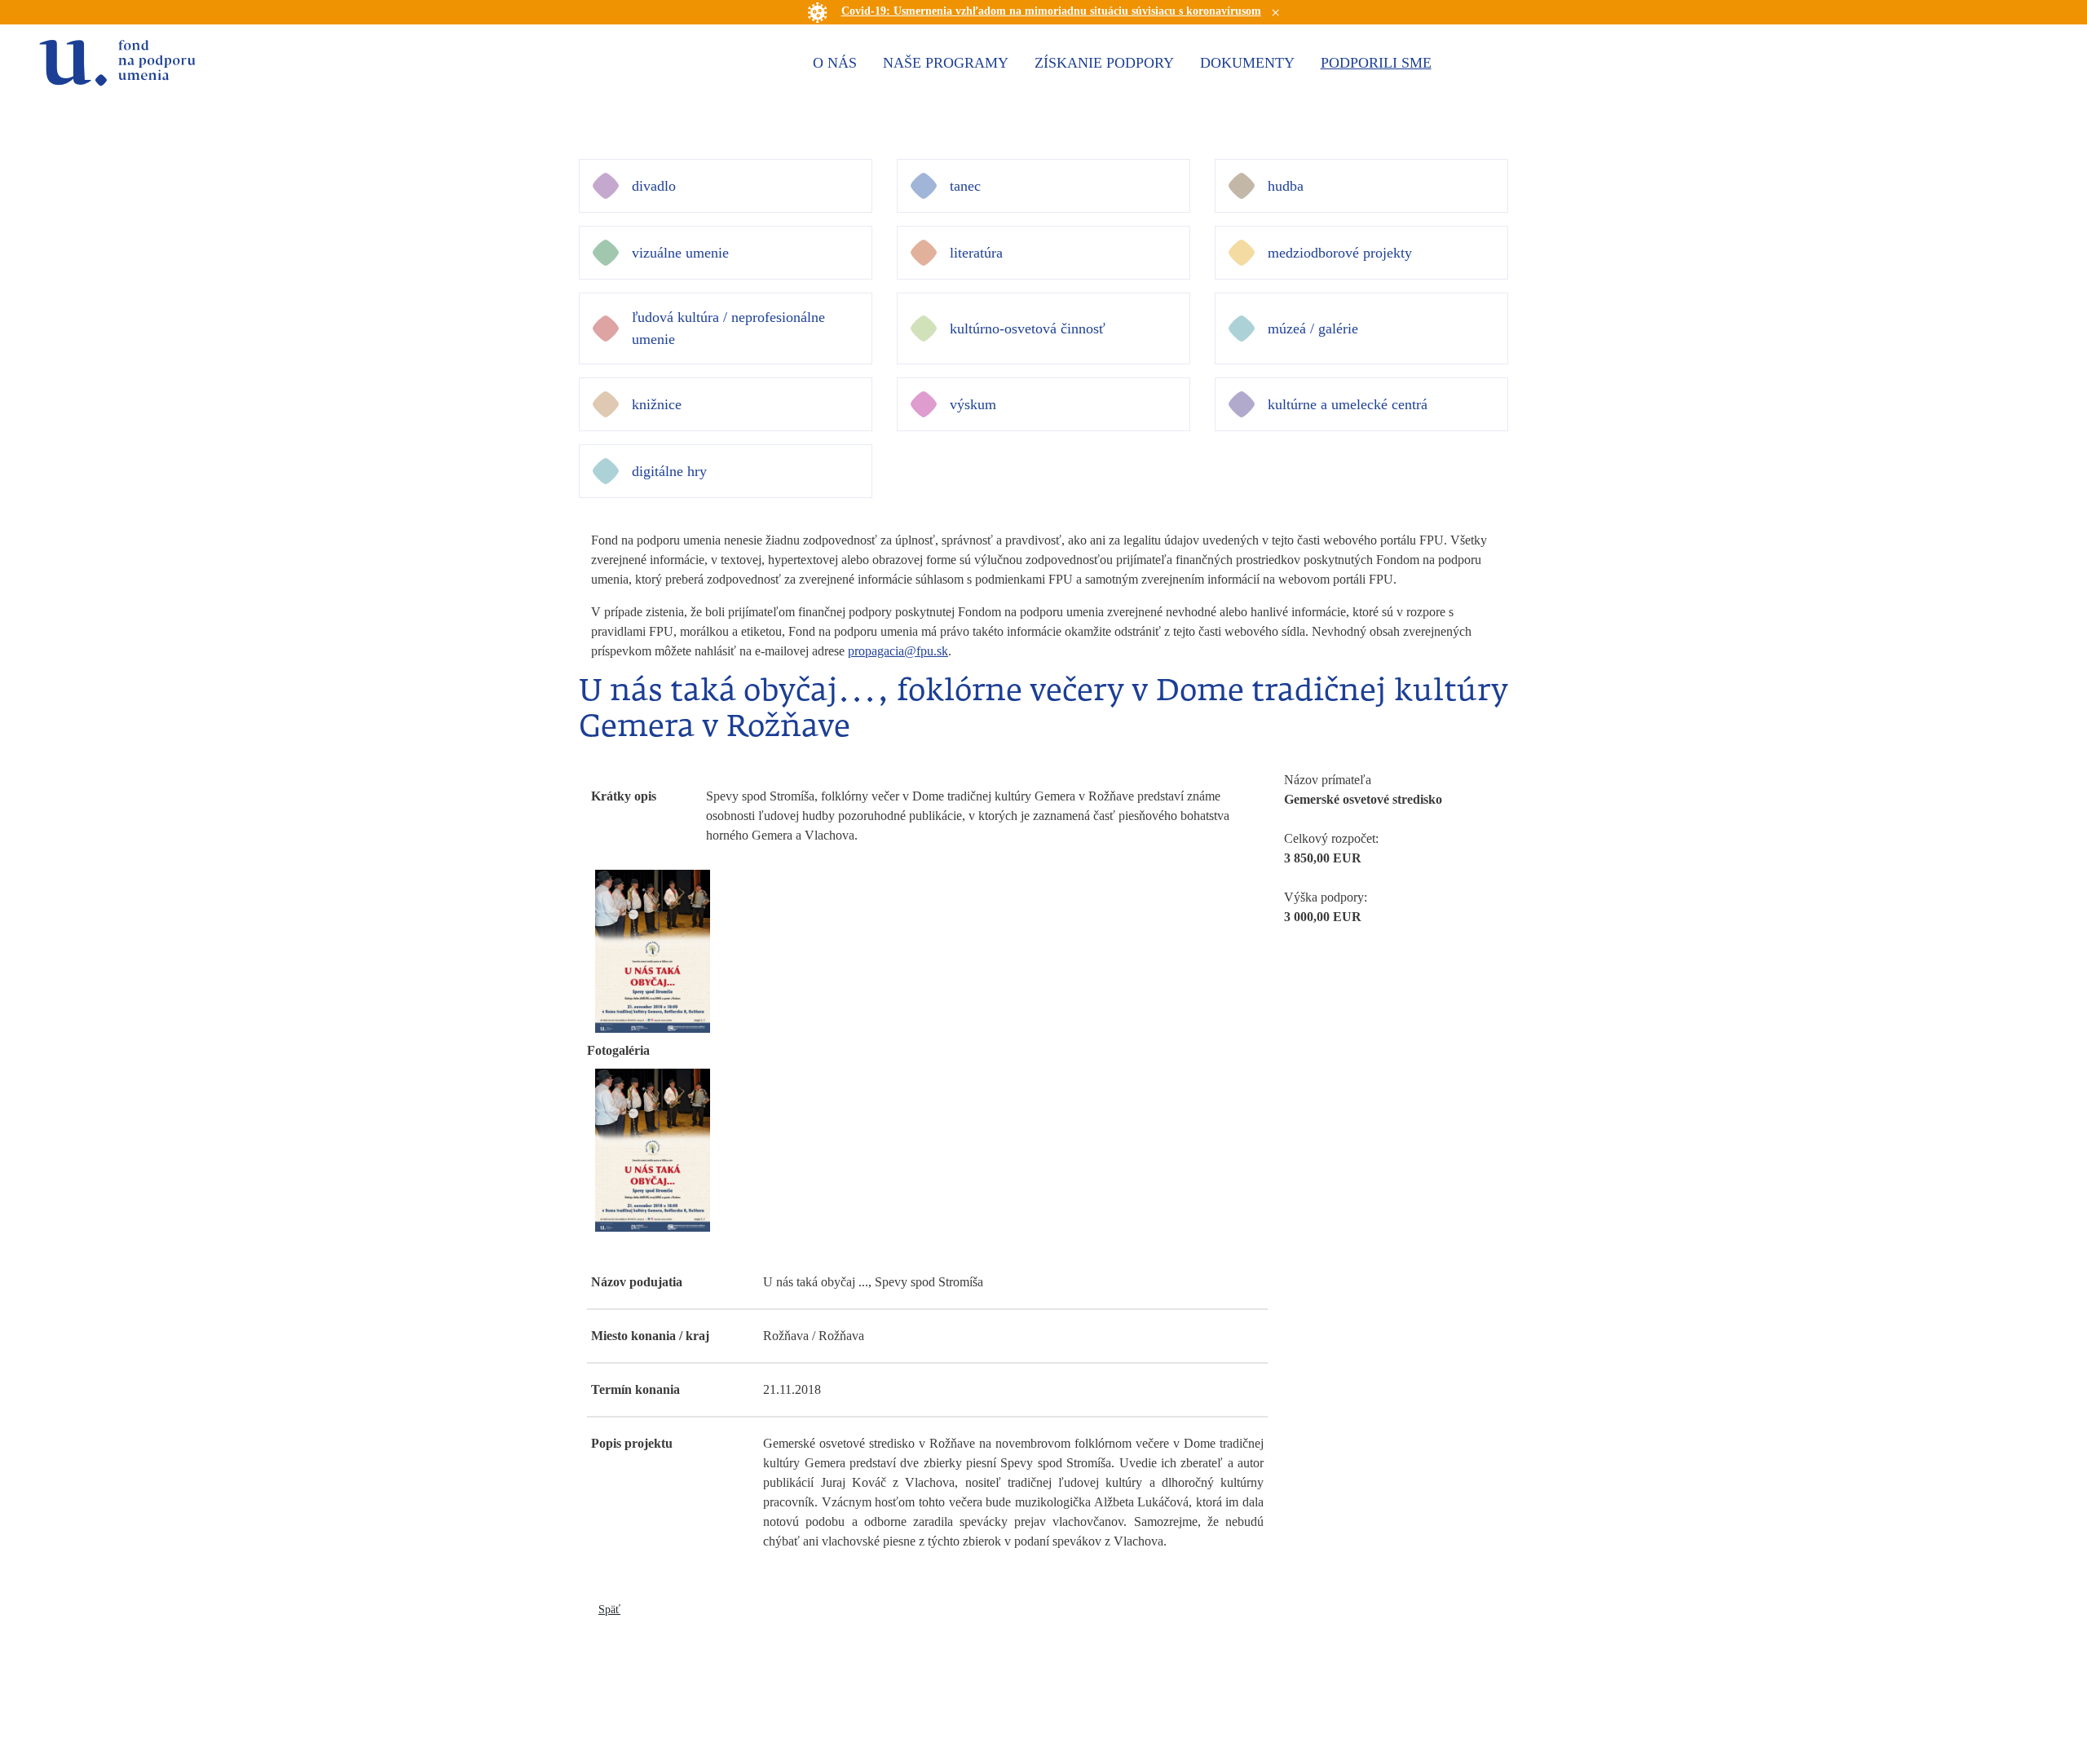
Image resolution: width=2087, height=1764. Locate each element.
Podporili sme (1376, 63)
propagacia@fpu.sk (898, 651)
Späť (609, 1610)
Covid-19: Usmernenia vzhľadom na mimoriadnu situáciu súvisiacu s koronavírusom (1051, 11)
